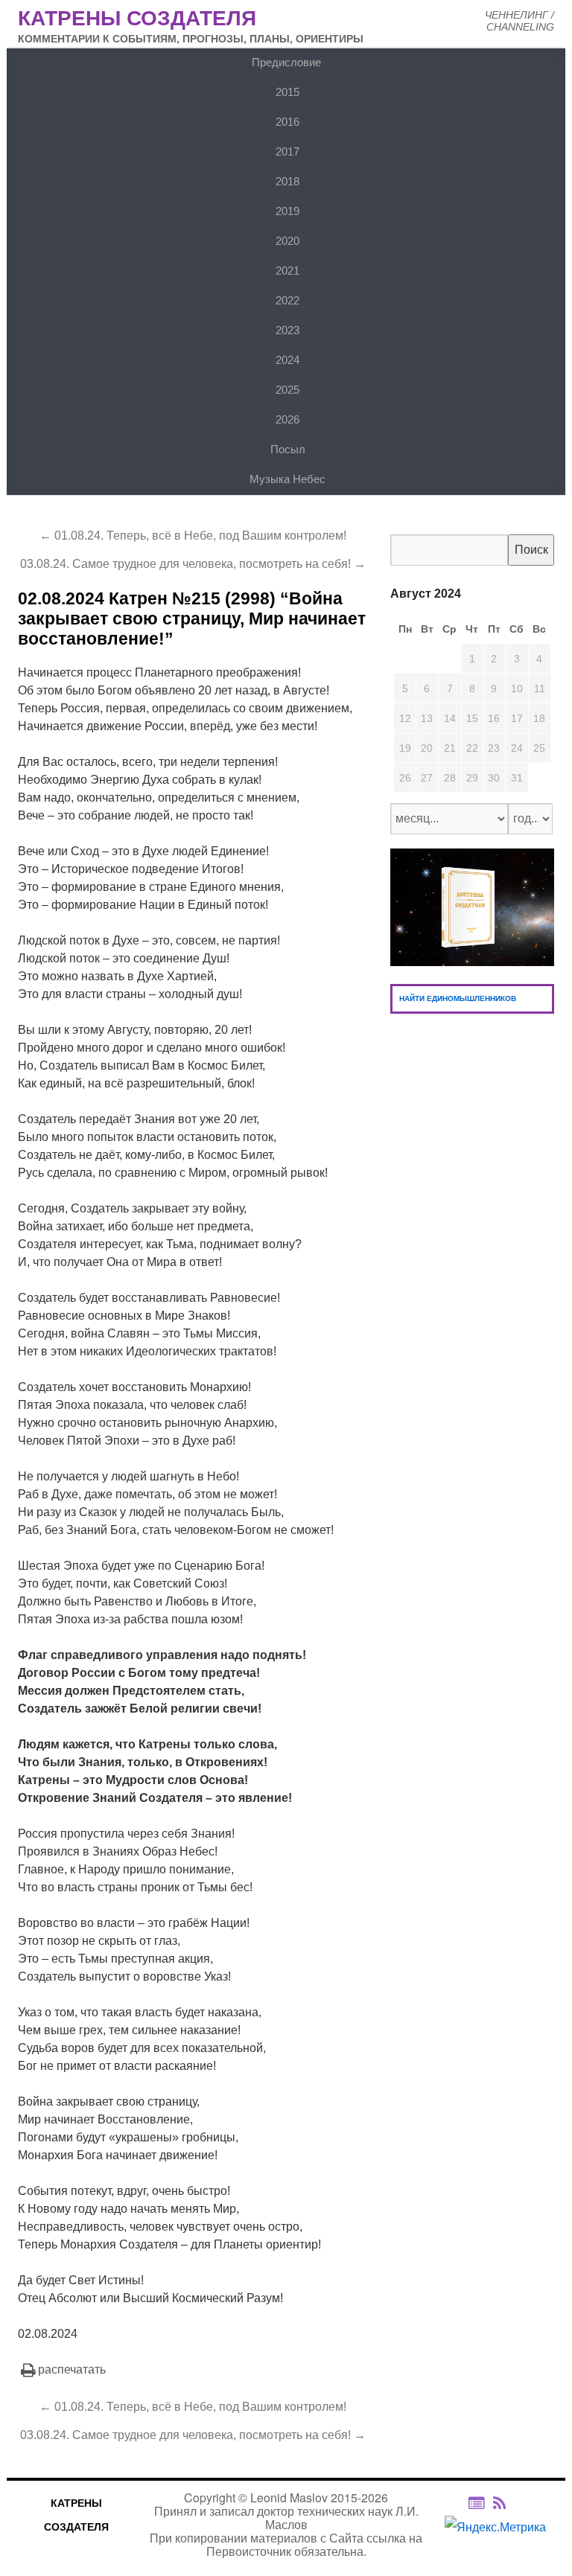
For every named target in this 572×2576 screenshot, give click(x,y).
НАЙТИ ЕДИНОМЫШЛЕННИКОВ (458, 998)
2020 (287, 241)
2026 (287, 419)
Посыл (288, 449)
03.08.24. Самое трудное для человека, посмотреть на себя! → (193, 564)
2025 (287, 390)
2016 (287, 122)
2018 (287, 181)
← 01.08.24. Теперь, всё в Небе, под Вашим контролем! (193, 536)
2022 (287, 300)
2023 (287, 330)
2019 (287, 211)
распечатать (72, 2369)
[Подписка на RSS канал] (507, 2503)
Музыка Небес (287, 479)
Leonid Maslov (289, 2497)
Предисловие (286, 62)
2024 (287, 360)
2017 (287, 151)
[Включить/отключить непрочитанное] (476, 2503)
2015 (287, 92)
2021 (287, 271)
